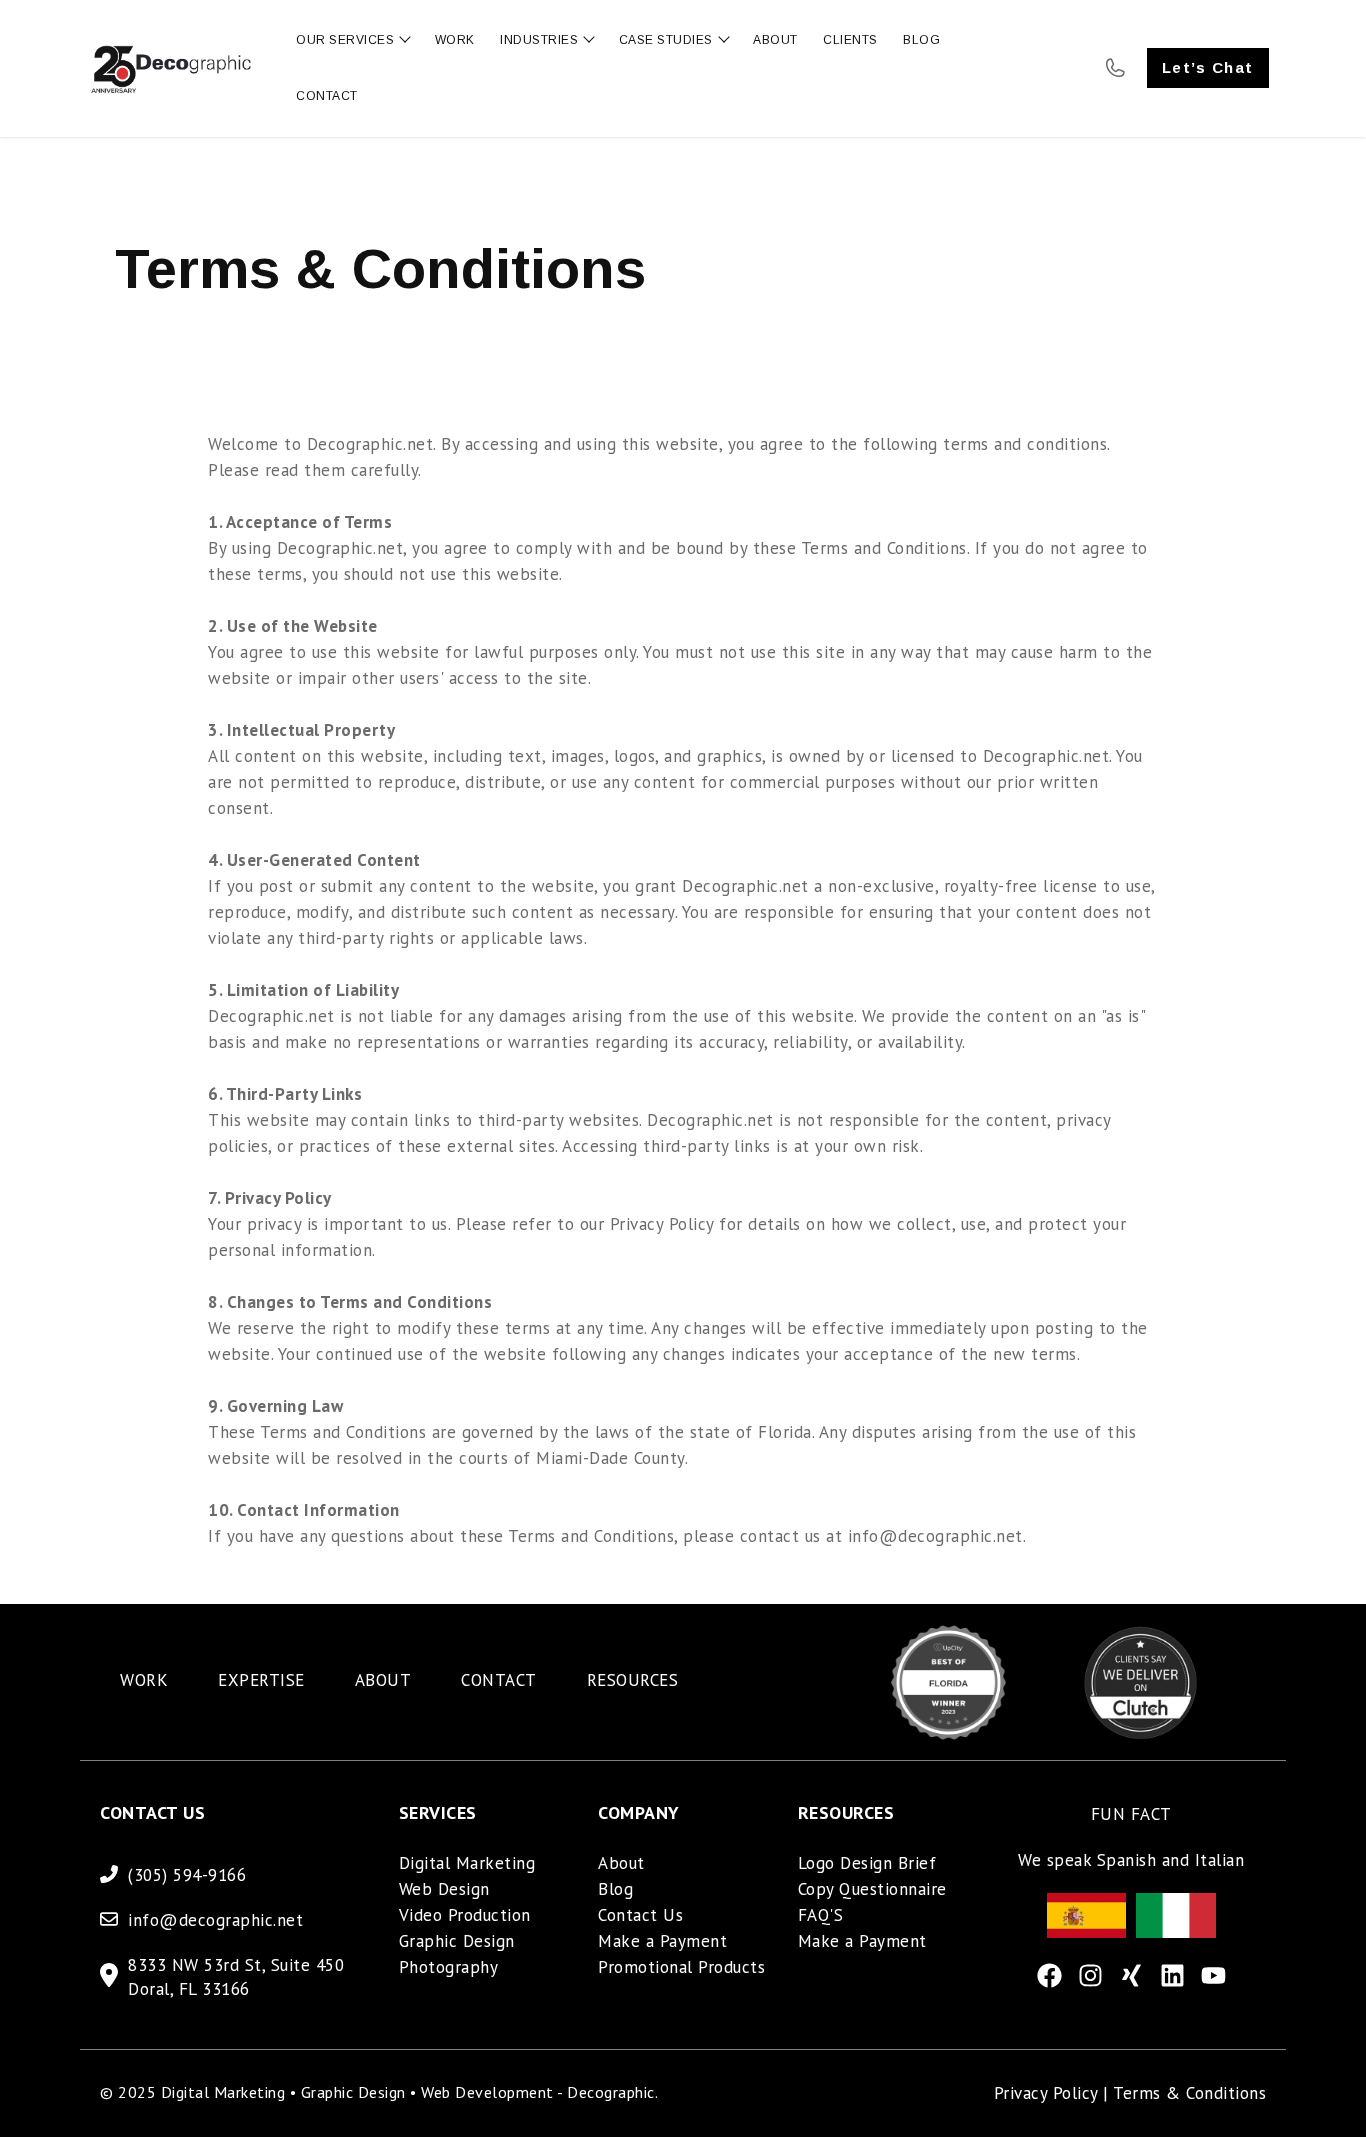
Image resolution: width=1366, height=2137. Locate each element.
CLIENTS (850, 40)
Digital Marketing (467, 1863)
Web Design (444, 1889)
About (621, 1863)
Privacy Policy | (1054, 2093)
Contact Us (640, 1915)
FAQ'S (821, 1915)
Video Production (465, 1915)
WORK (455, 40)
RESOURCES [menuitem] (633, 1680)
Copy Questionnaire (872, 1889)
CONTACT (327, 96)
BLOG (921, 40)
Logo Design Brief (867, 1863)
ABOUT (775, 40)
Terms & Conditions (1189, 2093)
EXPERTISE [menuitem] (261, 1680)
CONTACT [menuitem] (499, 1680)
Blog (615, 1889)
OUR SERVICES (345, 40)
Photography (449, 1967)
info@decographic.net (215, 1920)
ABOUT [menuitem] (383, 1680)
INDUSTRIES (539, 40)
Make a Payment (662, 1941)
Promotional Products (681, 1967)
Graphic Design (457, 1941)
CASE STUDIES (666, 40)
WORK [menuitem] (144, 1680)
